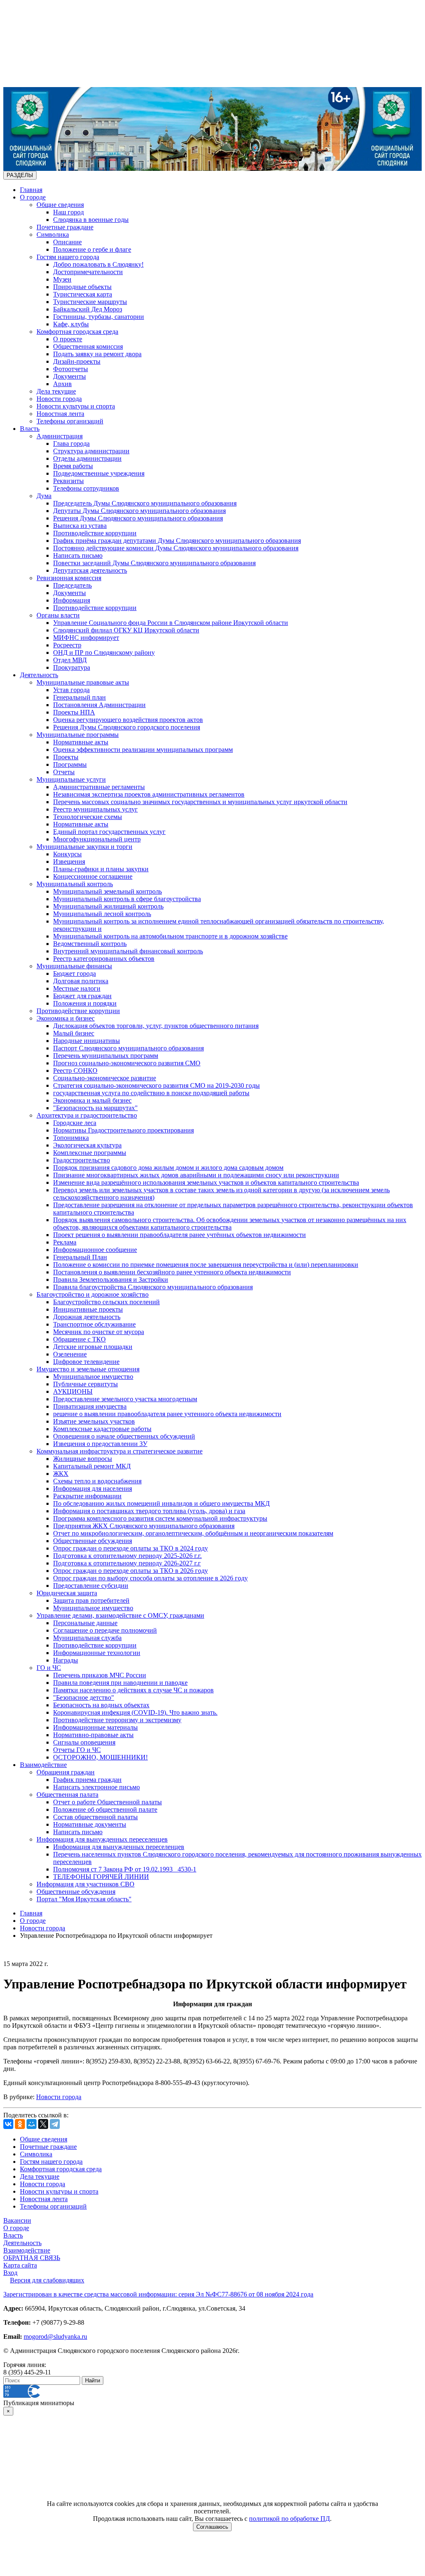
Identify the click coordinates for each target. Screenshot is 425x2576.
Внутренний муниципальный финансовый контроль (128, 951)
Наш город (68, 212)
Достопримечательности (88, 272)
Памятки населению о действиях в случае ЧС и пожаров (133, 1690)
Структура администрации (91, 451)
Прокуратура (72, 667)
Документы (70, 376)
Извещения (69, 862)
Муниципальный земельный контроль (107, 891)
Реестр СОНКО (75, 1070)
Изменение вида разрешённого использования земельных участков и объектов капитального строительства (206, 1182)
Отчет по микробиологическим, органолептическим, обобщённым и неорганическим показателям (193, 1533)
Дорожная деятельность (87, 1317)
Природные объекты (82, 287)
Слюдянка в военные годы (91, 220)
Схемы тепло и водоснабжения (97, 1481)
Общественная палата (67, 1795)
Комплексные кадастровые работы (102, 1429)
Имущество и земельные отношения (88, 1369)
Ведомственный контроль (90, 944)
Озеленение (70, 1354)
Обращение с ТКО (79, 1339)
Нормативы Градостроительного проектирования (123, 1130)
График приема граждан (87, 1780)
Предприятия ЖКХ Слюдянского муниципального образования (144, 1526)
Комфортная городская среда (77, 332)
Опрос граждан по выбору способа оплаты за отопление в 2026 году (150, 1578)
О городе (33, 197)
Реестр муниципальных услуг (95, 809)
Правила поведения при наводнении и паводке (120, 1683)
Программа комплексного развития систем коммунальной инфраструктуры (160, 1518)
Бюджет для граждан (82, 996)
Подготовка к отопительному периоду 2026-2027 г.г (127, 1563)
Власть (30, 429)
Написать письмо (78, 555)
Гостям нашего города (68, 257)
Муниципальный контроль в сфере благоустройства (127, 899)
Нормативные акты (81, 742)
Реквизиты (68, 481)
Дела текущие (56, 391)
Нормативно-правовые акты (93, 1735)
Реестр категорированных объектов (104, 959)
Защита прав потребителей (91, 1600)
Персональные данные (85, 1623)
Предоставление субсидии (91, 1586)
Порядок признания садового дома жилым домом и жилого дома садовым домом (168, 1168)
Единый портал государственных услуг (109, 832)
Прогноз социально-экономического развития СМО (127, 1063)
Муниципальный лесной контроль (102, 914)
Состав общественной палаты (95, 1817)
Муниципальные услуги (71, 779)
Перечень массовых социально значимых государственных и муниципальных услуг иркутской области (200, 802)
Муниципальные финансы (74, 966)
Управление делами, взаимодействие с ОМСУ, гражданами (120, 1615)
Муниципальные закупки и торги (84, 847)
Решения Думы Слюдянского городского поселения (127, 727)
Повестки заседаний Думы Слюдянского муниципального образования (154, 563)
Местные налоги (77, 988)
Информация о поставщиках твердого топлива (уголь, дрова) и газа (149, 1511)
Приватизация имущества (90, 1406)
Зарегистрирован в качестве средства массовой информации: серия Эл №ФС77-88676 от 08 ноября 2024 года (158, 2294)
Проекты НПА (74, 712)
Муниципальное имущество (93, 1377)
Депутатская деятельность (90, 570)
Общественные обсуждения (93, 1541)
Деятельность (39, 675)
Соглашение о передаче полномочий (105, 1630)
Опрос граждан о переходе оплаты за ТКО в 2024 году (131, 1548)
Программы (70, 764)
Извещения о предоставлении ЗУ (100, 1444)
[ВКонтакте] (8, 2124)
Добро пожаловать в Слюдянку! (98, 264)
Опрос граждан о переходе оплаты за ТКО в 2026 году (131, 1571)
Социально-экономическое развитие (105, 1078)
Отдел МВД (70, 660)
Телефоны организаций (70, 421)
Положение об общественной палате (105, 1809)
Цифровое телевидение (86, 1362)
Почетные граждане (65, 227)
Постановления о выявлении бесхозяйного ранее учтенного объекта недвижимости (172, 1272)
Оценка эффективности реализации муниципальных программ (143, 750)
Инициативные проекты (88, 1309)
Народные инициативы (87, 1041)
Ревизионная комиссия (69, 578)
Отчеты (64, 772)
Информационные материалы (95, 1727)
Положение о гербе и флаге (92, 249)
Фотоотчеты (71, 369)
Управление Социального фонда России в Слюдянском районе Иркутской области (171, 623)
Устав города (71, 690)
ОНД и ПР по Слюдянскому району (104, 653)
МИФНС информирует (86, 638)
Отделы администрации (87, 458)
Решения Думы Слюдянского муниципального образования (138, 518)
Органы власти (58, 615)
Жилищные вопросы (83, 1459)
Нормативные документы (90, 1824)
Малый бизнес (74, 1033)
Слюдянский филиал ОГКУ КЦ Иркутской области (126, 630)
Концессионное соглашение (93, 876)
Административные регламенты (99, 787)
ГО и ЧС (49, 1668)
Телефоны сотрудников (86, 488)
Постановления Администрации (99, 705)
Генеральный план (79, 697)
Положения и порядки (85, 1003)
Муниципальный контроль (75, 884)
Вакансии (17, 2220)
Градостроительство (82, 1160)
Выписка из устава (80, 526)
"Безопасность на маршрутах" (95, 1108)
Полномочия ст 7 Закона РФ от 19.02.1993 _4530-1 (125, 1869)
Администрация (60, 436)
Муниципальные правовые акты (83, 682)
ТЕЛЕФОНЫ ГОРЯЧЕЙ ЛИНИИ (101, 1877)
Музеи (62, 279)
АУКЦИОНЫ (73, 1391)
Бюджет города (74, 973)
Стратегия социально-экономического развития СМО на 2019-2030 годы (156, 1085)
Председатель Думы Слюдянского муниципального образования (145, 503)
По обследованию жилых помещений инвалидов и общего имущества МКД (161, 1503)
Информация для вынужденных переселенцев (102, 1839)
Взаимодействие (43, 1765)
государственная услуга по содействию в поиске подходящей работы (151, 1093)
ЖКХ (61, 1474)
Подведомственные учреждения (99, 473)
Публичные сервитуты (85, 1384)
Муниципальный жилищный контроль (108, 906)
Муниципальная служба (87, 1638)
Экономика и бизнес (66, 1018)
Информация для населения (93, 1488)
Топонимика (71, 1138)
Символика (53, 235)
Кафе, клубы (71, 324)
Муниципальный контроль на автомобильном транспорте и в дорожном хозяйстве (170, 936)
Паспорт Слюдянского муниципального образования (128, 1048)
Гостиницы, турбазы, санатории (99, 317)
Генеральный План (80, 1257)
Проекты (66, 757)
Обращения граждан (66, 1772)
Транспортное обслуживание (94, 1324)
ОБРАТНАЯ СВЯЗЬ (32, 2258)
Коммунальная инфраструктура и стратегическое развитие (120, 1451)
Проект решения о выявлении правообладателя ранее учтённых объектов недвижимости (180, 1235)
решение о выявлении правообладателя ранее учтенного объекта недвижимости (167, 1414)
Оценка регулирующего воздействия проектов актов (128, 720)
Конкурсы (67, 854)
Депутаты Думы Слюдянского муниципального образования (139, 511)
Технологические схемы (88, 817)
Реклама (65, 1242)
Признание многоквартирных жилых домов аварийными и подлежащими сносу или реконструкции (196, 1175)
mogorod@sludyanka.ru (55, 2337)
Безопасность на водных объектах (101, 1705)
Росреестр (67, 645)
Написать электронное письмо (96, 1787)
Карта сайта (20, 2265)
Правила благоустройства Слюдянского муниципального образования (153, 1287)
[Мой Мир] (32, 2124)
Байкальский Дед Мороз (88, 309)
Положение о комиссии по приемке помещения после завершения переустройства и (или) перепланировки (206, 1265)
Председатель (72, 585)
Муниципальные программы (78, 735)
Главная (31, 190)
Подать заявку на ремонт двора (97, 354)
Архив (62, 384)
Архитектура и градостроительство (87, 1115)
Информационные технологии (97, 1653)
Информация (72, 600)
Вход (10, 2273)
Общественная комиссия (88, 346)
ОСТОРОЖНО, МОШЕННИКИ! (100, 1757)
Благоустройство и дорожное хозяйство (93, 1294)
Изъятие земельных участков (94, 1421)
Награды (66, 1660)
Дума (44, 496)
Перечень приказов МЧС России (100, 1675)
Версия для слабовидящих (47, 2280)
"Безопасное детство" (84, 1697)
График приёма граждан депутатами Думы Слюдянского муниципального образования (177, 541)
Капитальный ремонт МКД (92, 1466)
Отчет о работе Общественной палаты (107, 1802)
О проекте (68, 339)
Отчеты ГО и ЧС (77, 1750)
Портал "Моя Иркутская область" (84, 1899)
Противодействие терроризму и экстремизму (117, 1720)
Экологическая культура (87, 1145)
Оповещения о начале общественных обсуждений (124, 1436)
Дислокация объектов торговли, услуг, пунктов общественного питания (156, 1026)
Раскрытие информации (87, 1496)
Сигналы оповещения (84, 1742)
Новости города (59, 399)
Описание (67, 242)
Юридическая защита (67, 1593)
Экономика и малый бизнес (92, 1100)
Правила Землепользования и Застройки (111, 1279)
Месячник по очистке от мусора (99, 1332)
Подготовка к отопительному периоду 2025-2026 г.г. (127, 1556)
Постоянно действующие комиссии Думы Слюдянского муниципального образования (176, 548)
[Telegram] (55, 2124)
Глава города (71, 444)
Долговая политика (81, 981)
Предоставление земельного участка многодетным (125, 1399)
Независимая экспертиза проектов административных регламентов (149, 794)
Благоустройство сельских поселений (106, 1302)
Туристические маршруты (90, 302)
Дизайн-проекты (77, 361)
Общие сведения (60, 205)
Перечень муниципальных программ (106, 1056)
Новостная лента (60, 414)
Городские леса (75, 1123)
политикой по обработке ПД (289, 2519)
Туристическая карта (83, 294)
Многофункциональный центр (97, 839)
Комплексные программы (90, 1153)
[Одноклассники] (20, 2124)
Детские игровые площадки (93, 1347)
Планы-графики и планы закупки (101, 869)
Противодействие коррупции (95, 533)
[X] (43, 2124)
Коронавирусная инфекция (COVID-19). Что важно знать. (135, 1712)
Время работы (73, 466)
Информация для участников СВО (85, 1884)
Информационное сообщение (95, 1250)
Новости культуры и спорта (76, 406)
